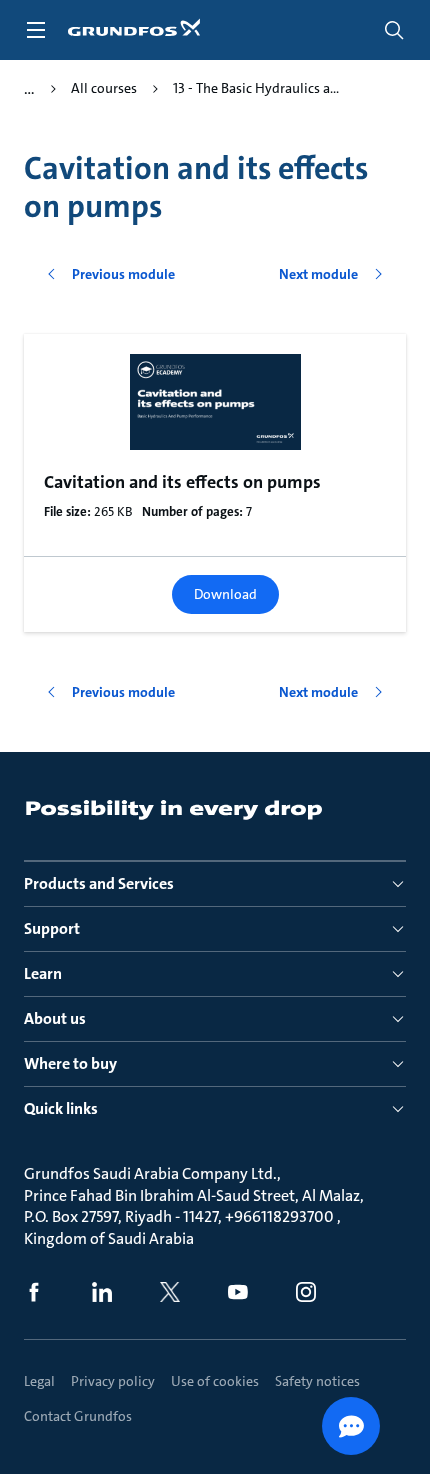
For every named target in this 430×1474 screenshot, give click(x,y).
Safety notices (317, 1381)
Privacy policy (113, 1381)
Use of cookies (215, 1381)
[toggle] (36, 30)
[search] (394, 30)
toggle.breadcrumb (29, 89)
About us (55, 1018)
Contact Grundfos (78, 1416)
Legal (39, 1381)
